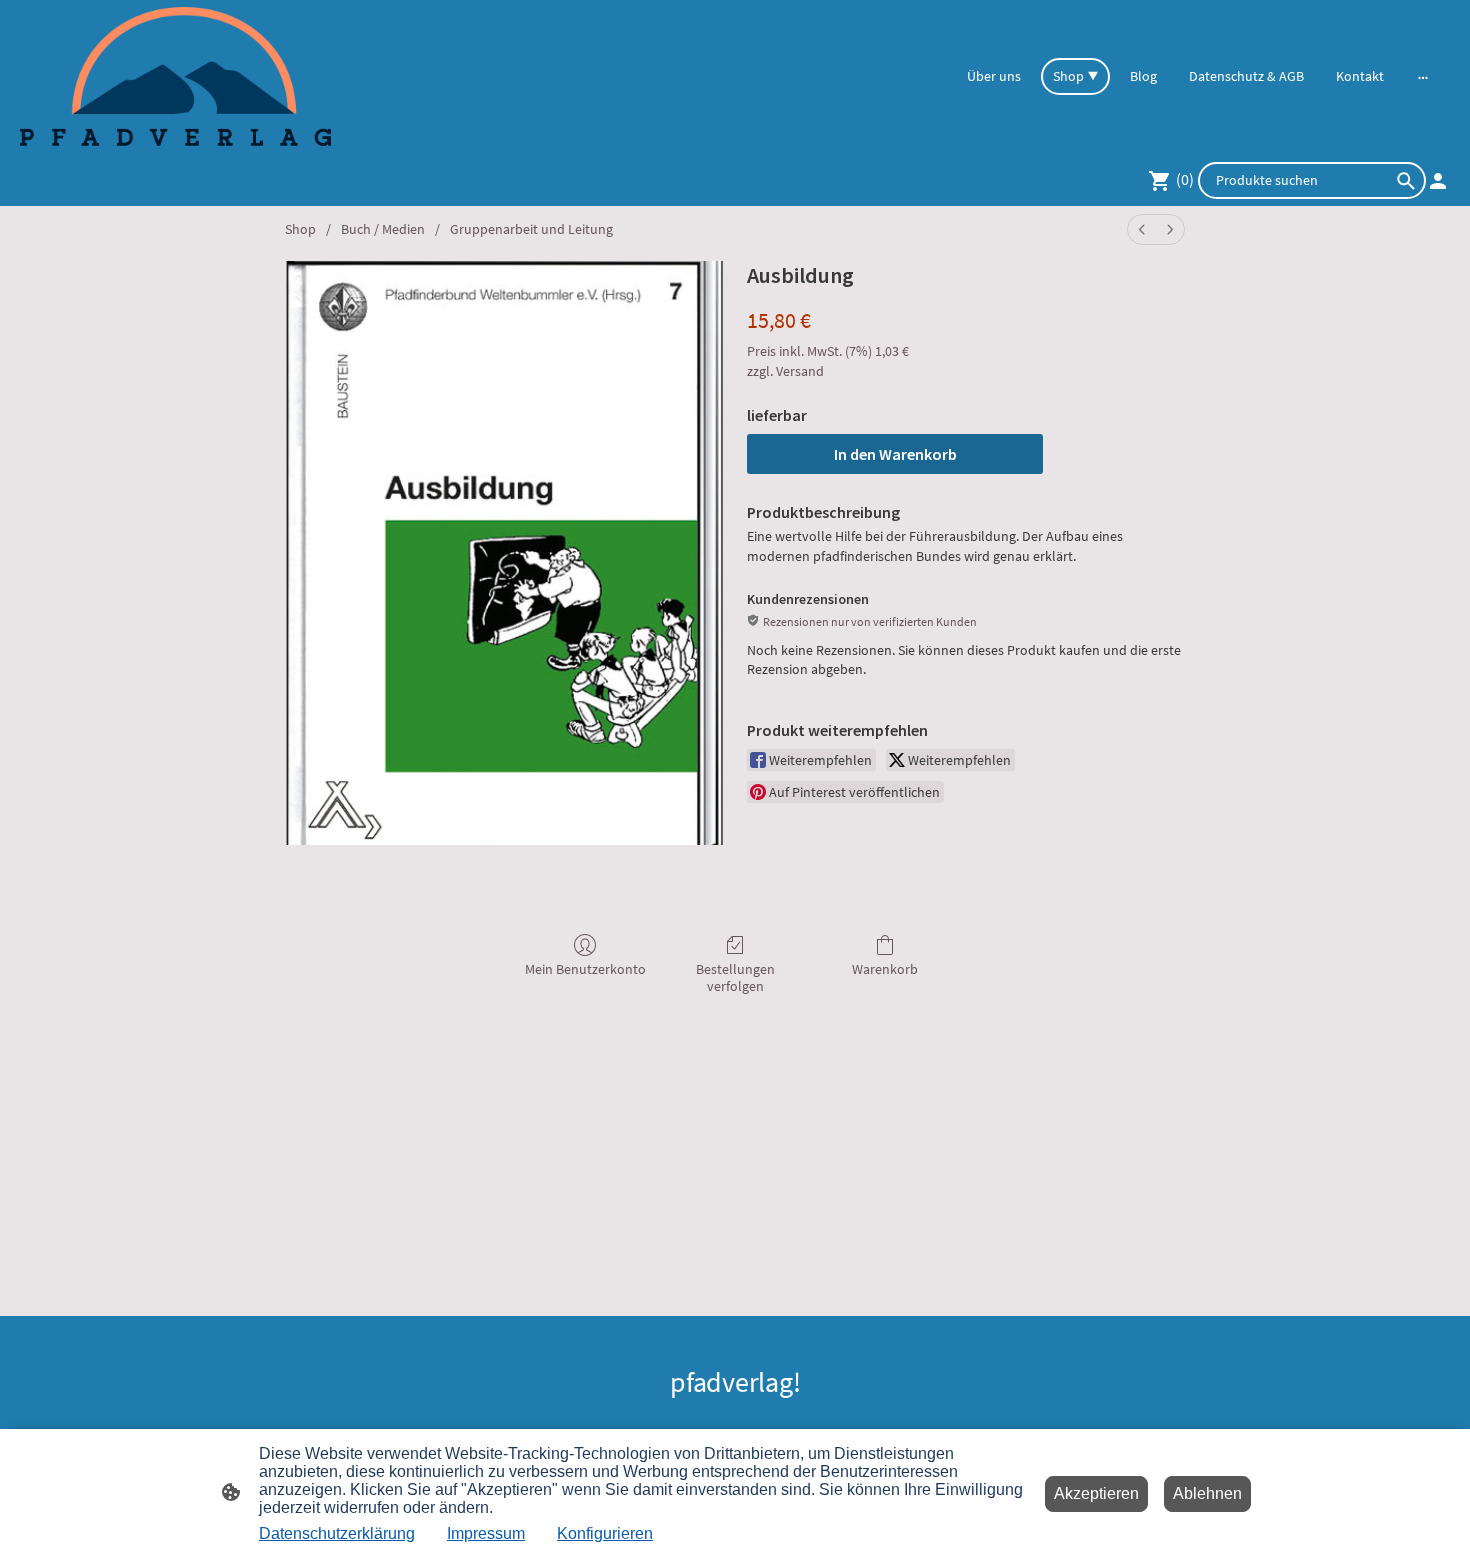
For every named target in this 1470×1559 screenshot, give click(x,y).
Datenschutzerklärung (337, 1533)
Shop (300, 229)
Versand (800, 371)
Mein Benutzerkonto (585, 969)
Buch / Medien (383, 229)
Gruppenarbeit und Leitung (531, 229)
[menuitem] (1142, 229)
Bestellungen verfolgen (735, 977)
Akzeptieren (1096, 1493)
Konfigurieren (605, 1533)
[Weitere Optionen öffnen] (1423, 76)
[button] (1406, 181)
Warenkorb (885, 969)
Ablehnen (1207, 1493)
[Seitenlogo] (175, 76)
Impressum (486, 1533)
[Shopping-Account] (1438, 181)
